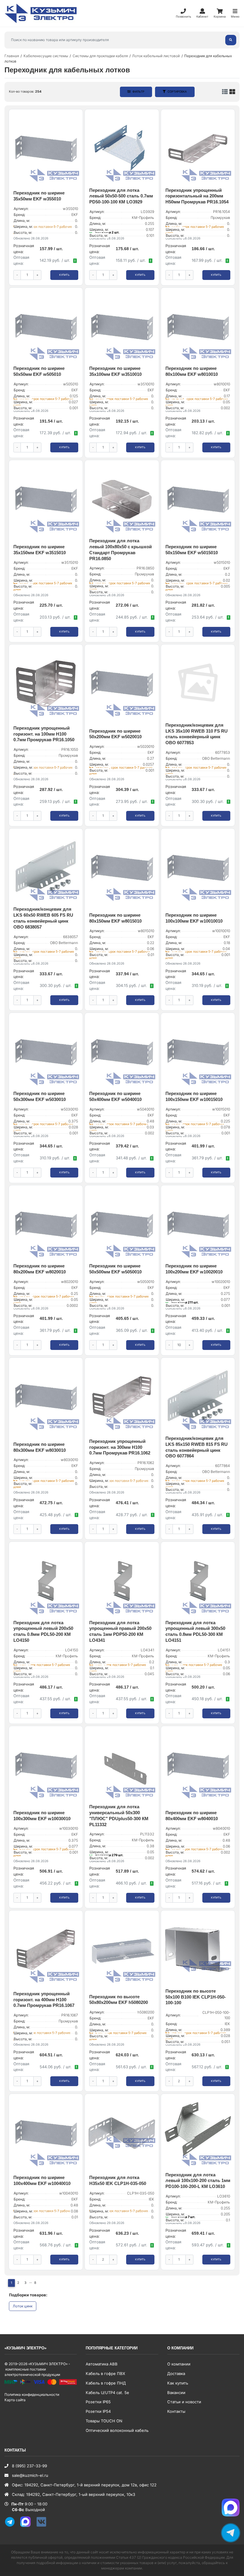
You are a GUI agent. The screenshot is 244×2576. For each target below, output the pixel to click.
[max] (28, 2526)
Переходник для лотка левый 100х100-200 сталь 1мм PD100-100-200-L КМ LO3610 (198, 2181)
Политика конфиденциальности (32, 2394)
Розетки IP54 (98, 2411)
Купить (64, 275)
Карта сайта (15, 2400)
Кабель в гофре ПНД (106, 2383)
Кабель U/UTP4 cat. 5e (107, 2393)
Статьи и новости (184, 2402)
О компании (179, 2364)
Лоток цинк (23, 2306)
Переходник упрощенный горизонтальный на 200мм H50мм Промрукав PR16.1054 (197, 196)
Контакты (176, 2411)
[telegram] (12, 2526)
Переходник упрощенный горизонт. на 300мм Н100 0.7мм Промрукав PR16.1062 (120, 1447)
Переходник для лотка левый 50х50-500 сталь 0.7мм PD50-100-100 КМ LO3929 (121, 196)
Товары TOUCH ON (104, 2421)
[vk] (43, 2526)
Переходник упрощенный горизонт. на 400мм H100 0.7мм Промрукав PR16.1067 (44, 2000)
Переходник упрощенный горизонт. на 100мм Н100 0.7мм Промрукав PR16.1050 (44, 734)
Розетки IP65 (98, 2402)
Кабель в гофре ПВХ (105, 2373)
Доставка (176, 2373)
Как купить (178, 2383)
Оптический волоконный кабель (117, 2430)
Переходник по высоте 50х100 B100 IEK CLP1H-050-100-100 (196, 1997)
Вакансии (176, 2393)
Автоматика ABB (102, 2364)
